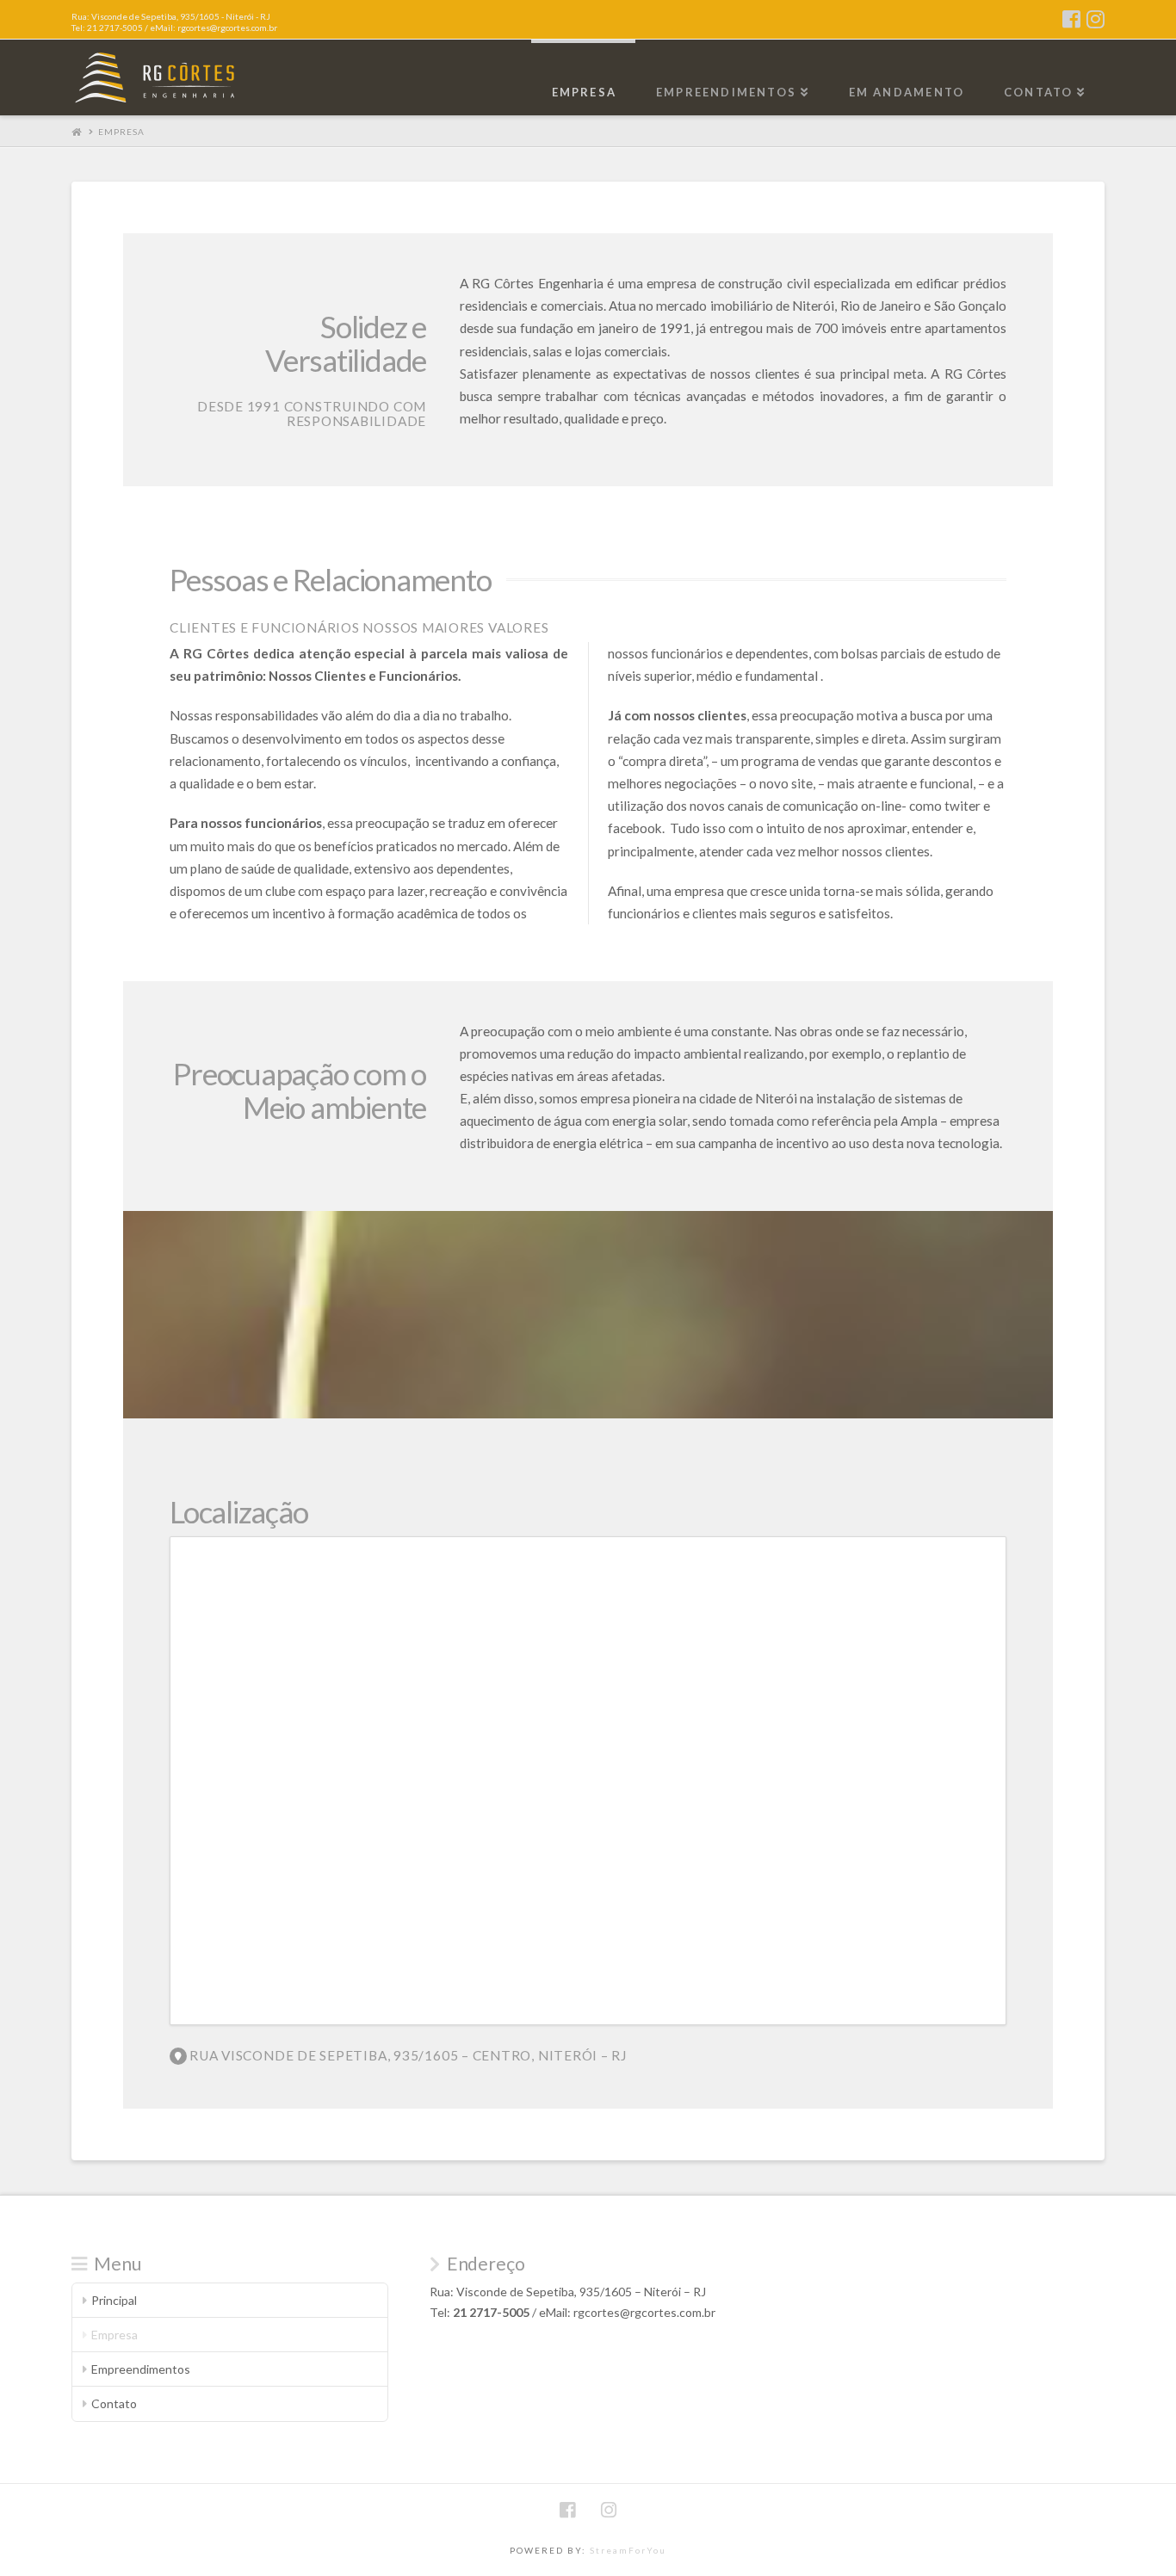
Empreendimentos (141, 2369)
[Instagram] (1096, 19)
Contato (114, 2403)
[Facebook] (1071, 19)
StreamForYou (628, 2550)
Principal (114, 2300)
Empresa (121, 132)
